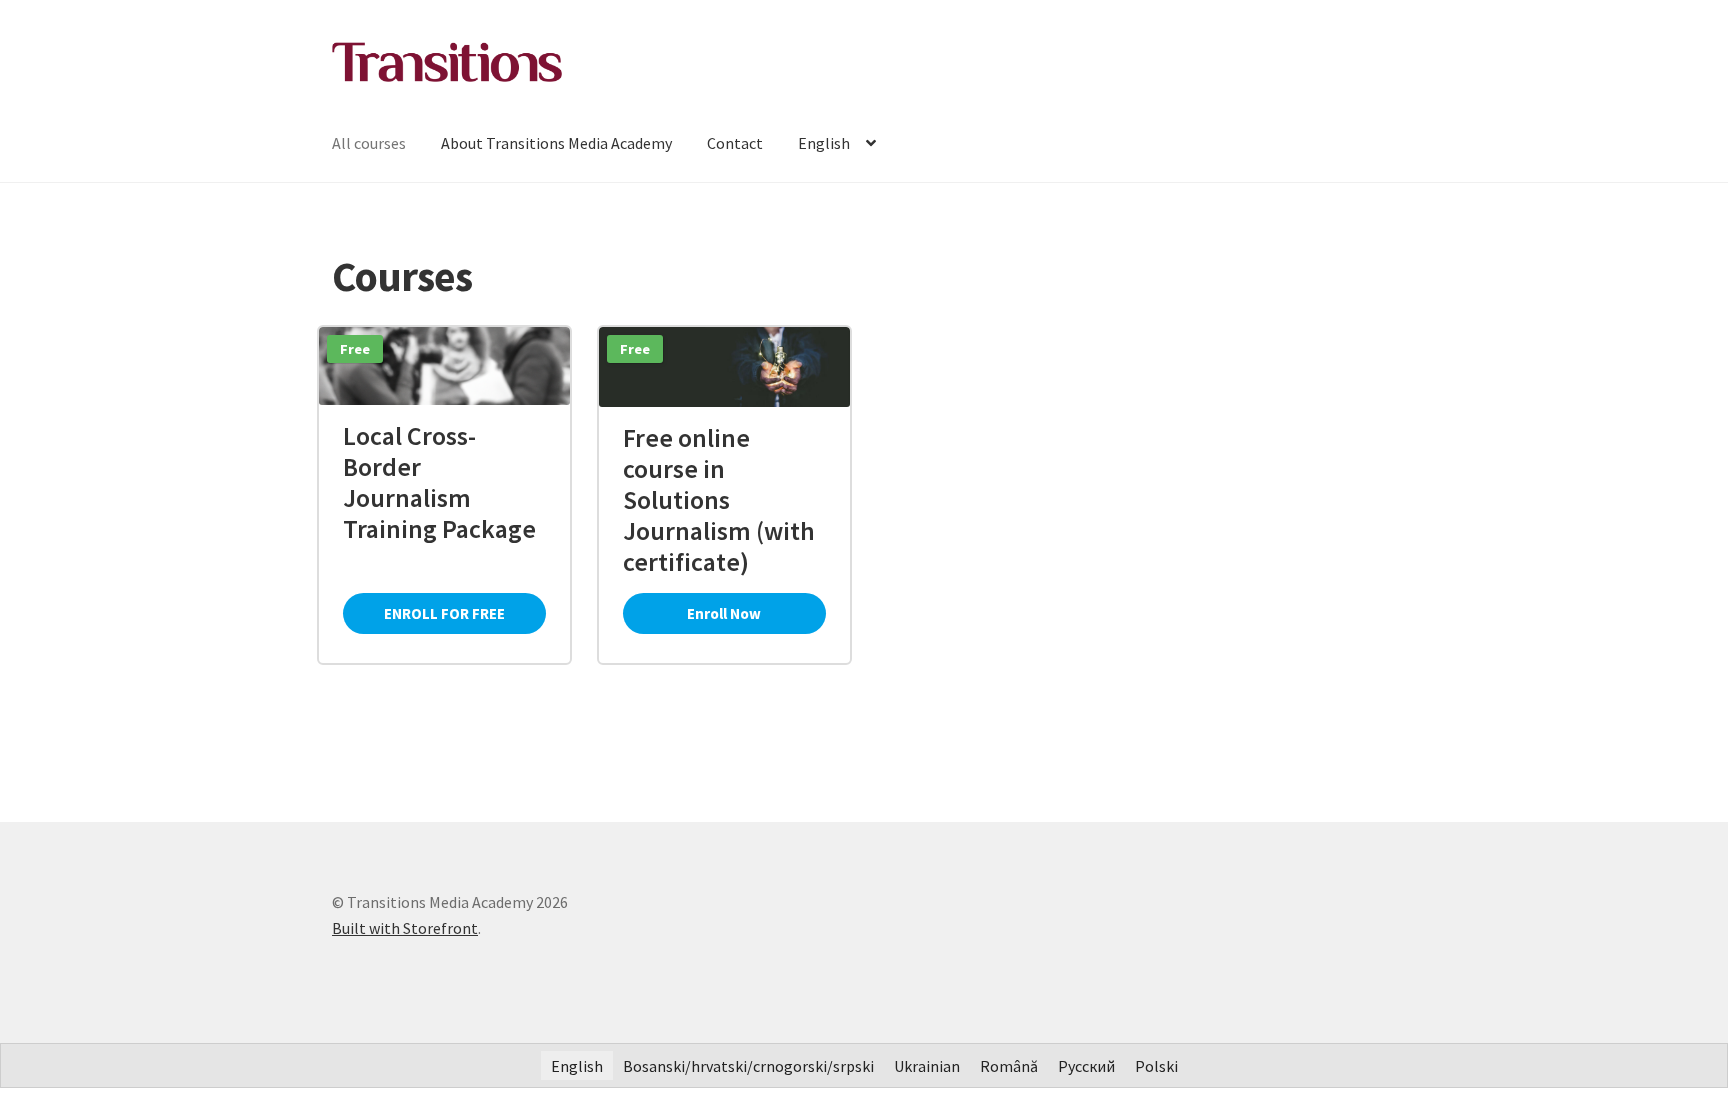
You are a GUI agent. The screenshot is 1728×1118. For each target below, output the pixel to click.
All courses (369, 143)
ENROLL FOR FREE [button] (444, 613)
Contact (735, 143)
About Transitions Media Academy (556, 143)
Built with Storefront (405, 928)
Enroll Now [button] (724, 613)
